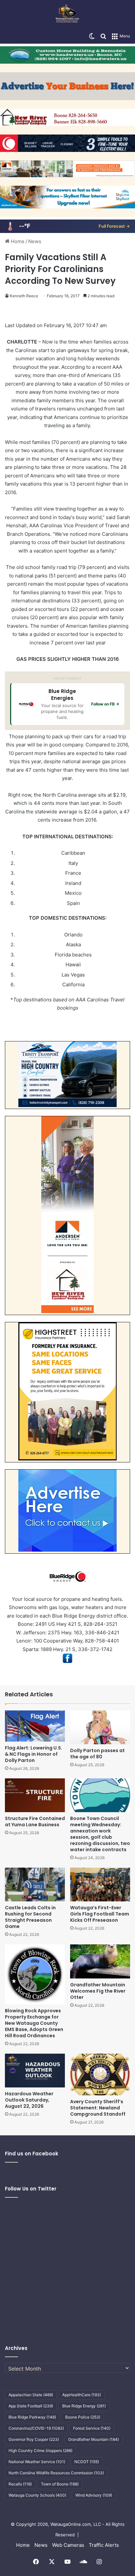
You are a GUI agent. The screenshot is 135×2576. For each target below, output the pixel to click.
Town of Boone (60, 2484)
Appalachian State (31, 2395)
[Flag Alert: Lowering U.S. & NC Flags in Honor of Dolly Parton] (35, 1726)
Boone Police (83, 2417)
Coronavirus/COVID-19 (36, 2428)
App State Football (31, 2406)
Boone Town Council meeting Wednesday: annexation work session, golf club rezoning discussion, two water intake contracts (100, 1834)
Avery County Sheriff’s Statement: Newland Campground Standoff (98, 2108)
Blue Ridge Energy (84, 2406)
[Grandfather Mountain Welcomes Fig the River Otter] (100, 1961)
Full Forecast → (114, 226)
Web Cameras (68, 2545)
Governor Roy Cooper (34, 2439)
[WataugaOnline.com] (67, 14)
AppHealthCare (82, 2395)
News (35, 241)
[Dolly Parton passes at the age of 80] (100, 1727)
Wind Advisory (94, 2495)
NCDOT (87, 2462)
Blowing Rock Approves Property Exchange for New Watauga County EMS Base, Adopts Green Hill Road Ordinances (34, 2023)
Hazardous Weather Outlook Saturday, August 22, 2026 (29, 2100)
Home (17, 241)
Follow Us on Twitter (31, 2189)
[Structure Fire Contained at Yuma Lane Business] (35, 1795)
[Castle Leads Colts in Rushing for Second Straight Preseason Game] (35, 1885)
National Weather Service (37, 2462)
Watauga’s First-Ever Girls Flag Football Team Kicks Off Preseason (100, 1914)
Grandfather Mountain (94, 2439)
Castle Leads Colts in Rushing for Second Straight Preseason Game (30, 1917)
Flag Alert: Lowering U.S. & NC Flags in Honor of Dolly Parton (34, 1754)
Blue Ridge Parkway (32, 2417)
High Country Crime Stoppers (40, 2450)
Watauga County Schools (37, 2495)
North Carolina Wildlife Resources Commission (56, 2473)
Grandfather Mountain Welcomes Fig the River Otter (98, 1991)
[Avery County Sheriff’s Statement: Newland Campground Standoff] (100, 2074)
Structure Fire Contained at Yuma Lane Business (35, 1822)
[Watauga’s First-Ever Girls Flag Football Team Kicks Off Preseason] (100, 1885)
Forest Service (92, 2428)
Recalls (20, 2484)
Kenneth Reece (24, 296)
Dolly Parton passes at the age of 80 (97, 1754)
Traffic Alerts (104, 2545)
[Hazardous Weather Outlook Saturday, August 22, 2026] (35, 2071)
